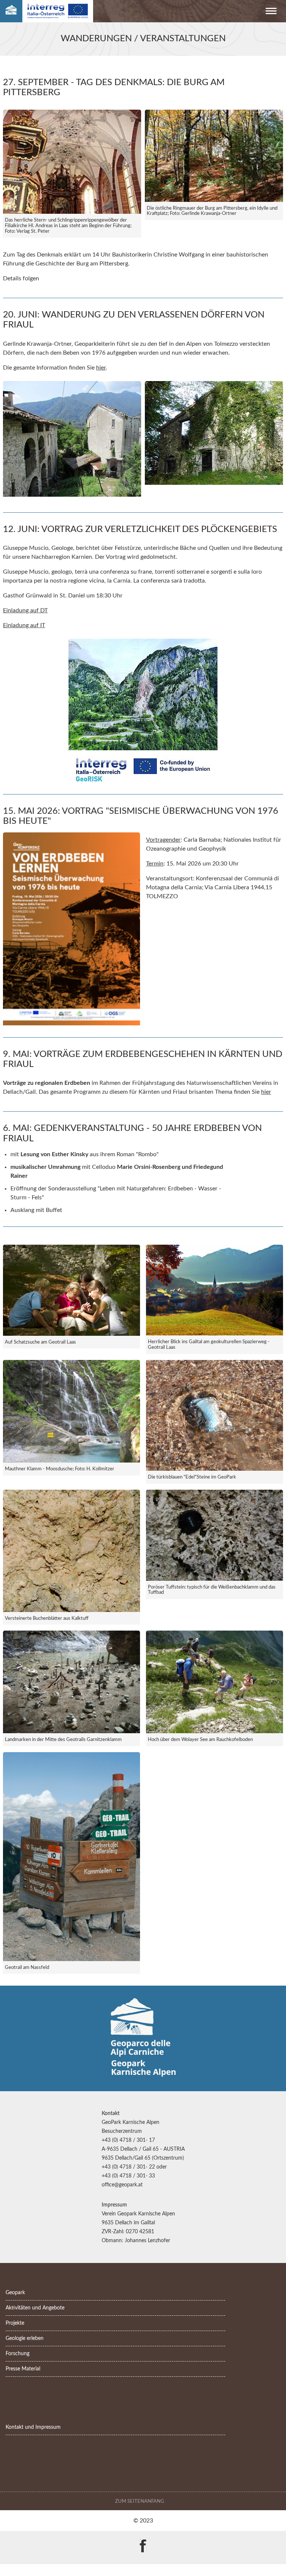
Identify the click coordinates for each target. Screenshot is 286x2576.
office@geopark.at (122, 2185)
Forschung (18, 2353)
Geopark (15, 2293)
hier (101, 368)
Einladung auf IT (24, 625)
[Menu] (271, 12)
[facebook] (143, 2541)
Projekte (15, 2323)
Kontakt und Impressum (33, 2427)
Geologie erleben (25, 2338)
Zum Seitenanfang (140, 2501)
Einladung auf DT (25, 610)
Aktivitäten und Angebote (35, 2308)
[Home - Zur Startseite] (11, 11)
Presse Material (23, 2369)
